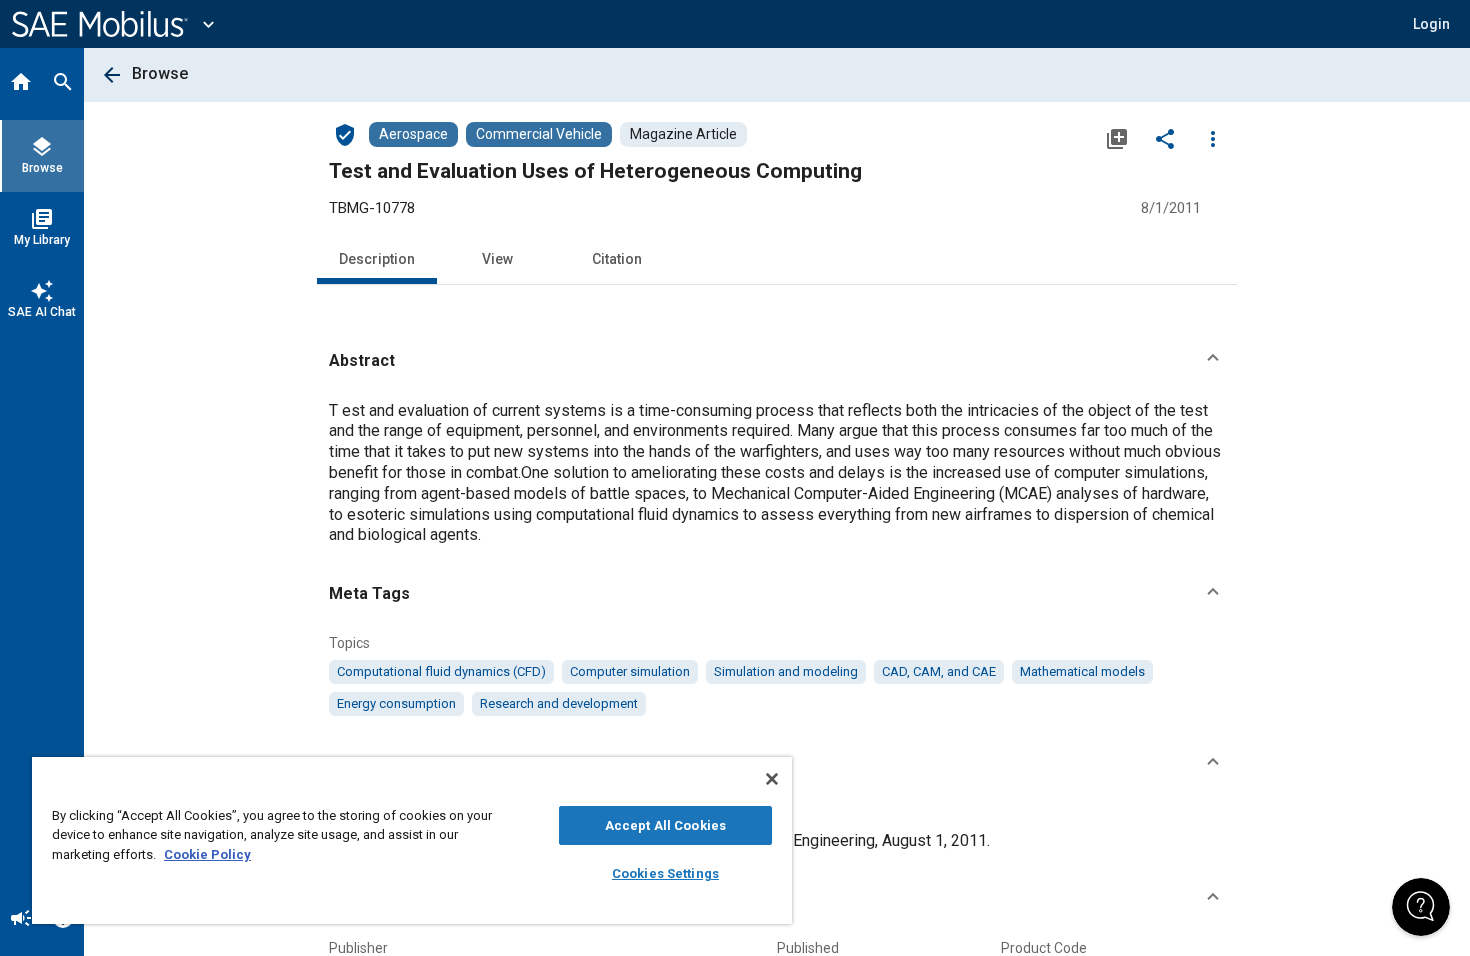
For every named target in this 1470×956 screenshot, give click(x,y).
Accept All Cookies (665, 825)
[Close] (772, 779)
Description (377, 259)
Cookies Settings (665, 873)
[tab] (21, 84)
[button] (777, 361)
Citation (617, 259)
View (497, 259)
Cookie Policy (207, 854)
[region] (412, 840)
